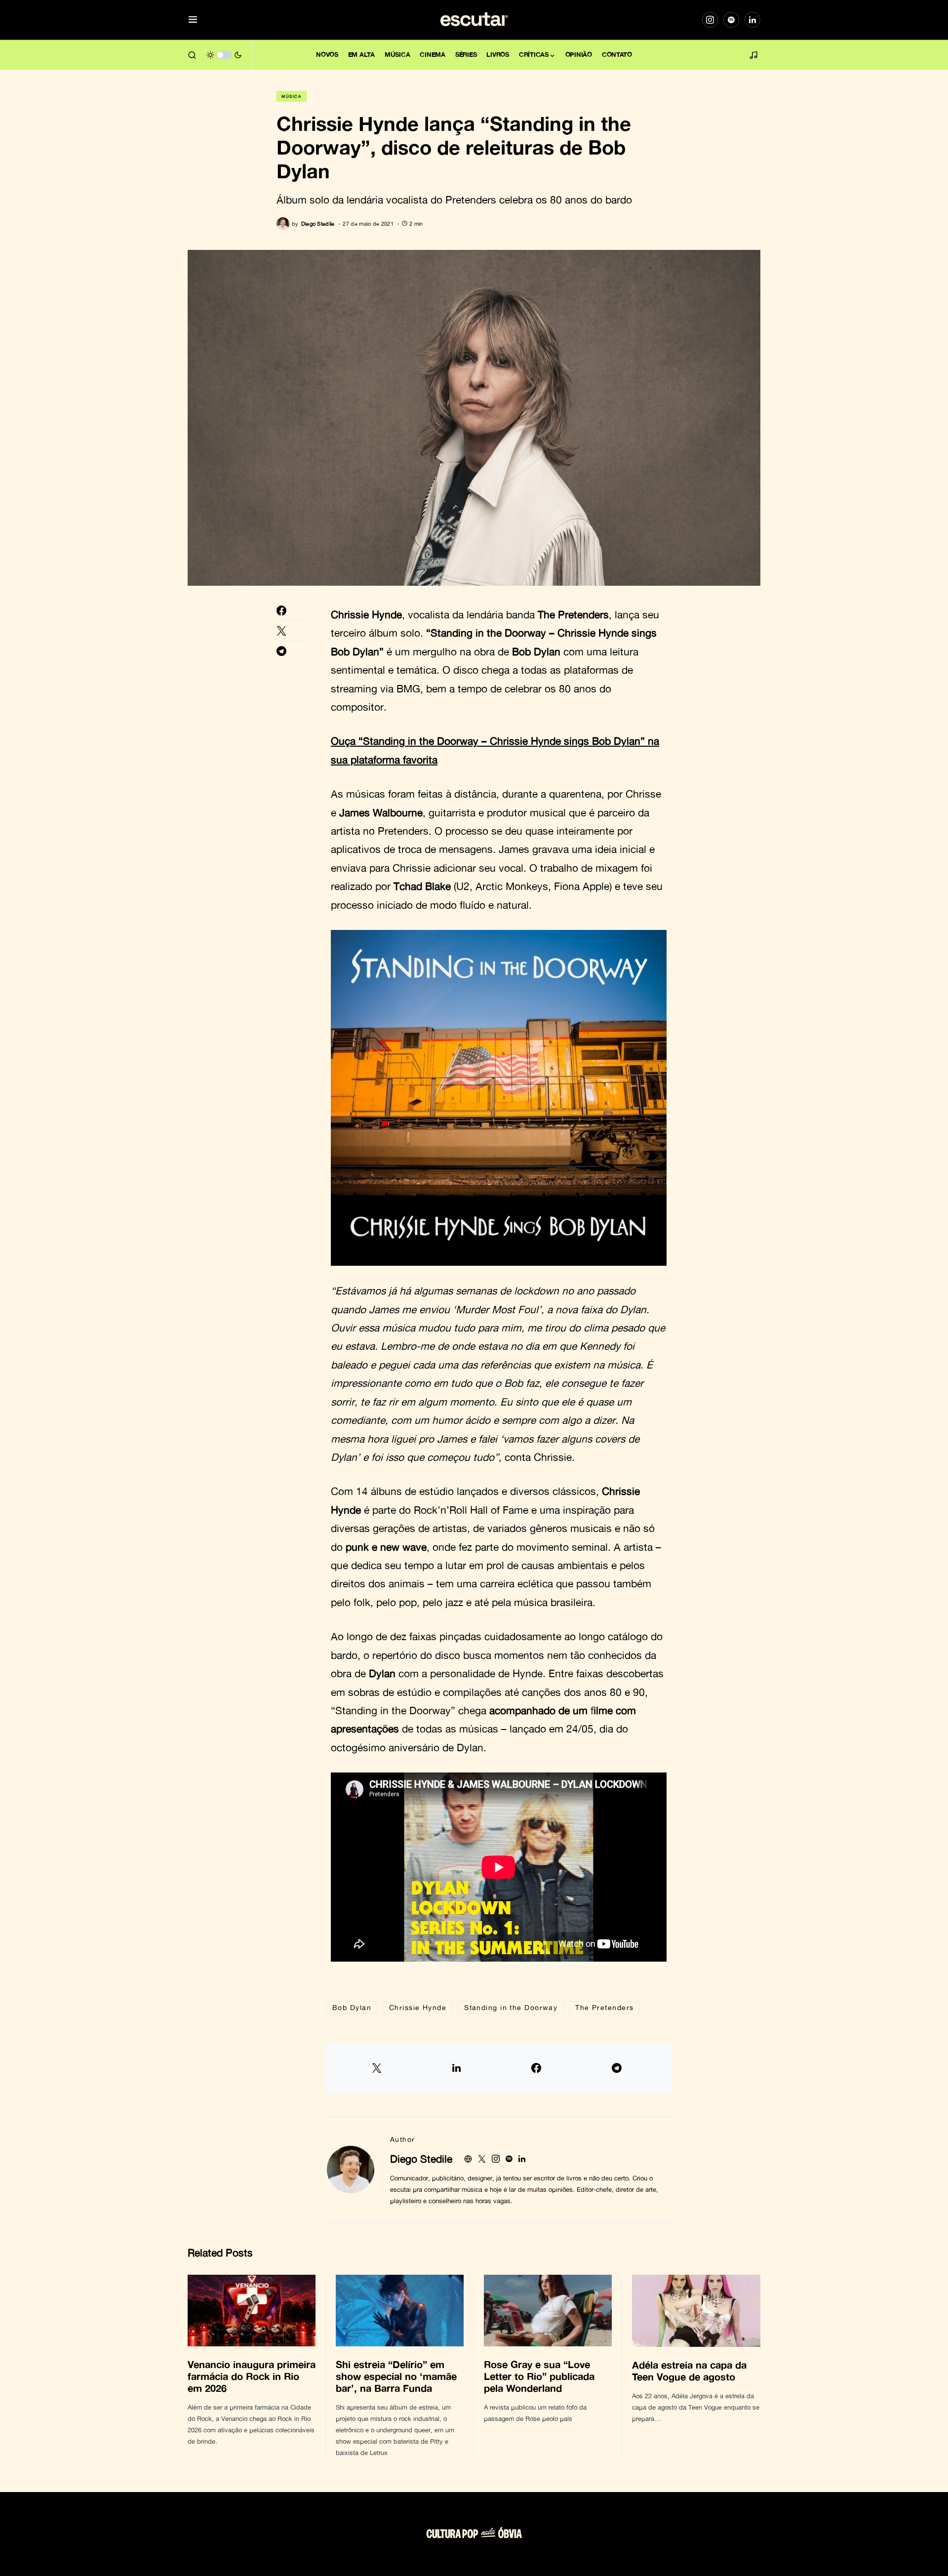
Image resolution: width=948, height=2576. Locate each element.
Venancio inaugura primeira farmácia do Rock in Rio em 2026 (252, 2376)
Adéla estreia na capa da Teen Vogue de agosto (689, 2371)
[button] (193, 20)
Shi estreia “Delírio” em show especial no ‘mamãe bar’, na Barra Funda (396, 2376)
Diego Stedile (421, 2159)
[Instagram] (710, 20)
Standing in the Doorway (511, 2007)
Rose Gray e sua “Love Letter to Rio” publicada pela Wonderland (539, 2376)
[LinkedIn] (752, 20)
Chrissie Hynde (418, 2007)
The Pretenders (604, 2007)
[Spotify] (731, 20)
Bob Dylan (352, 2007)
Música (292, 96)
